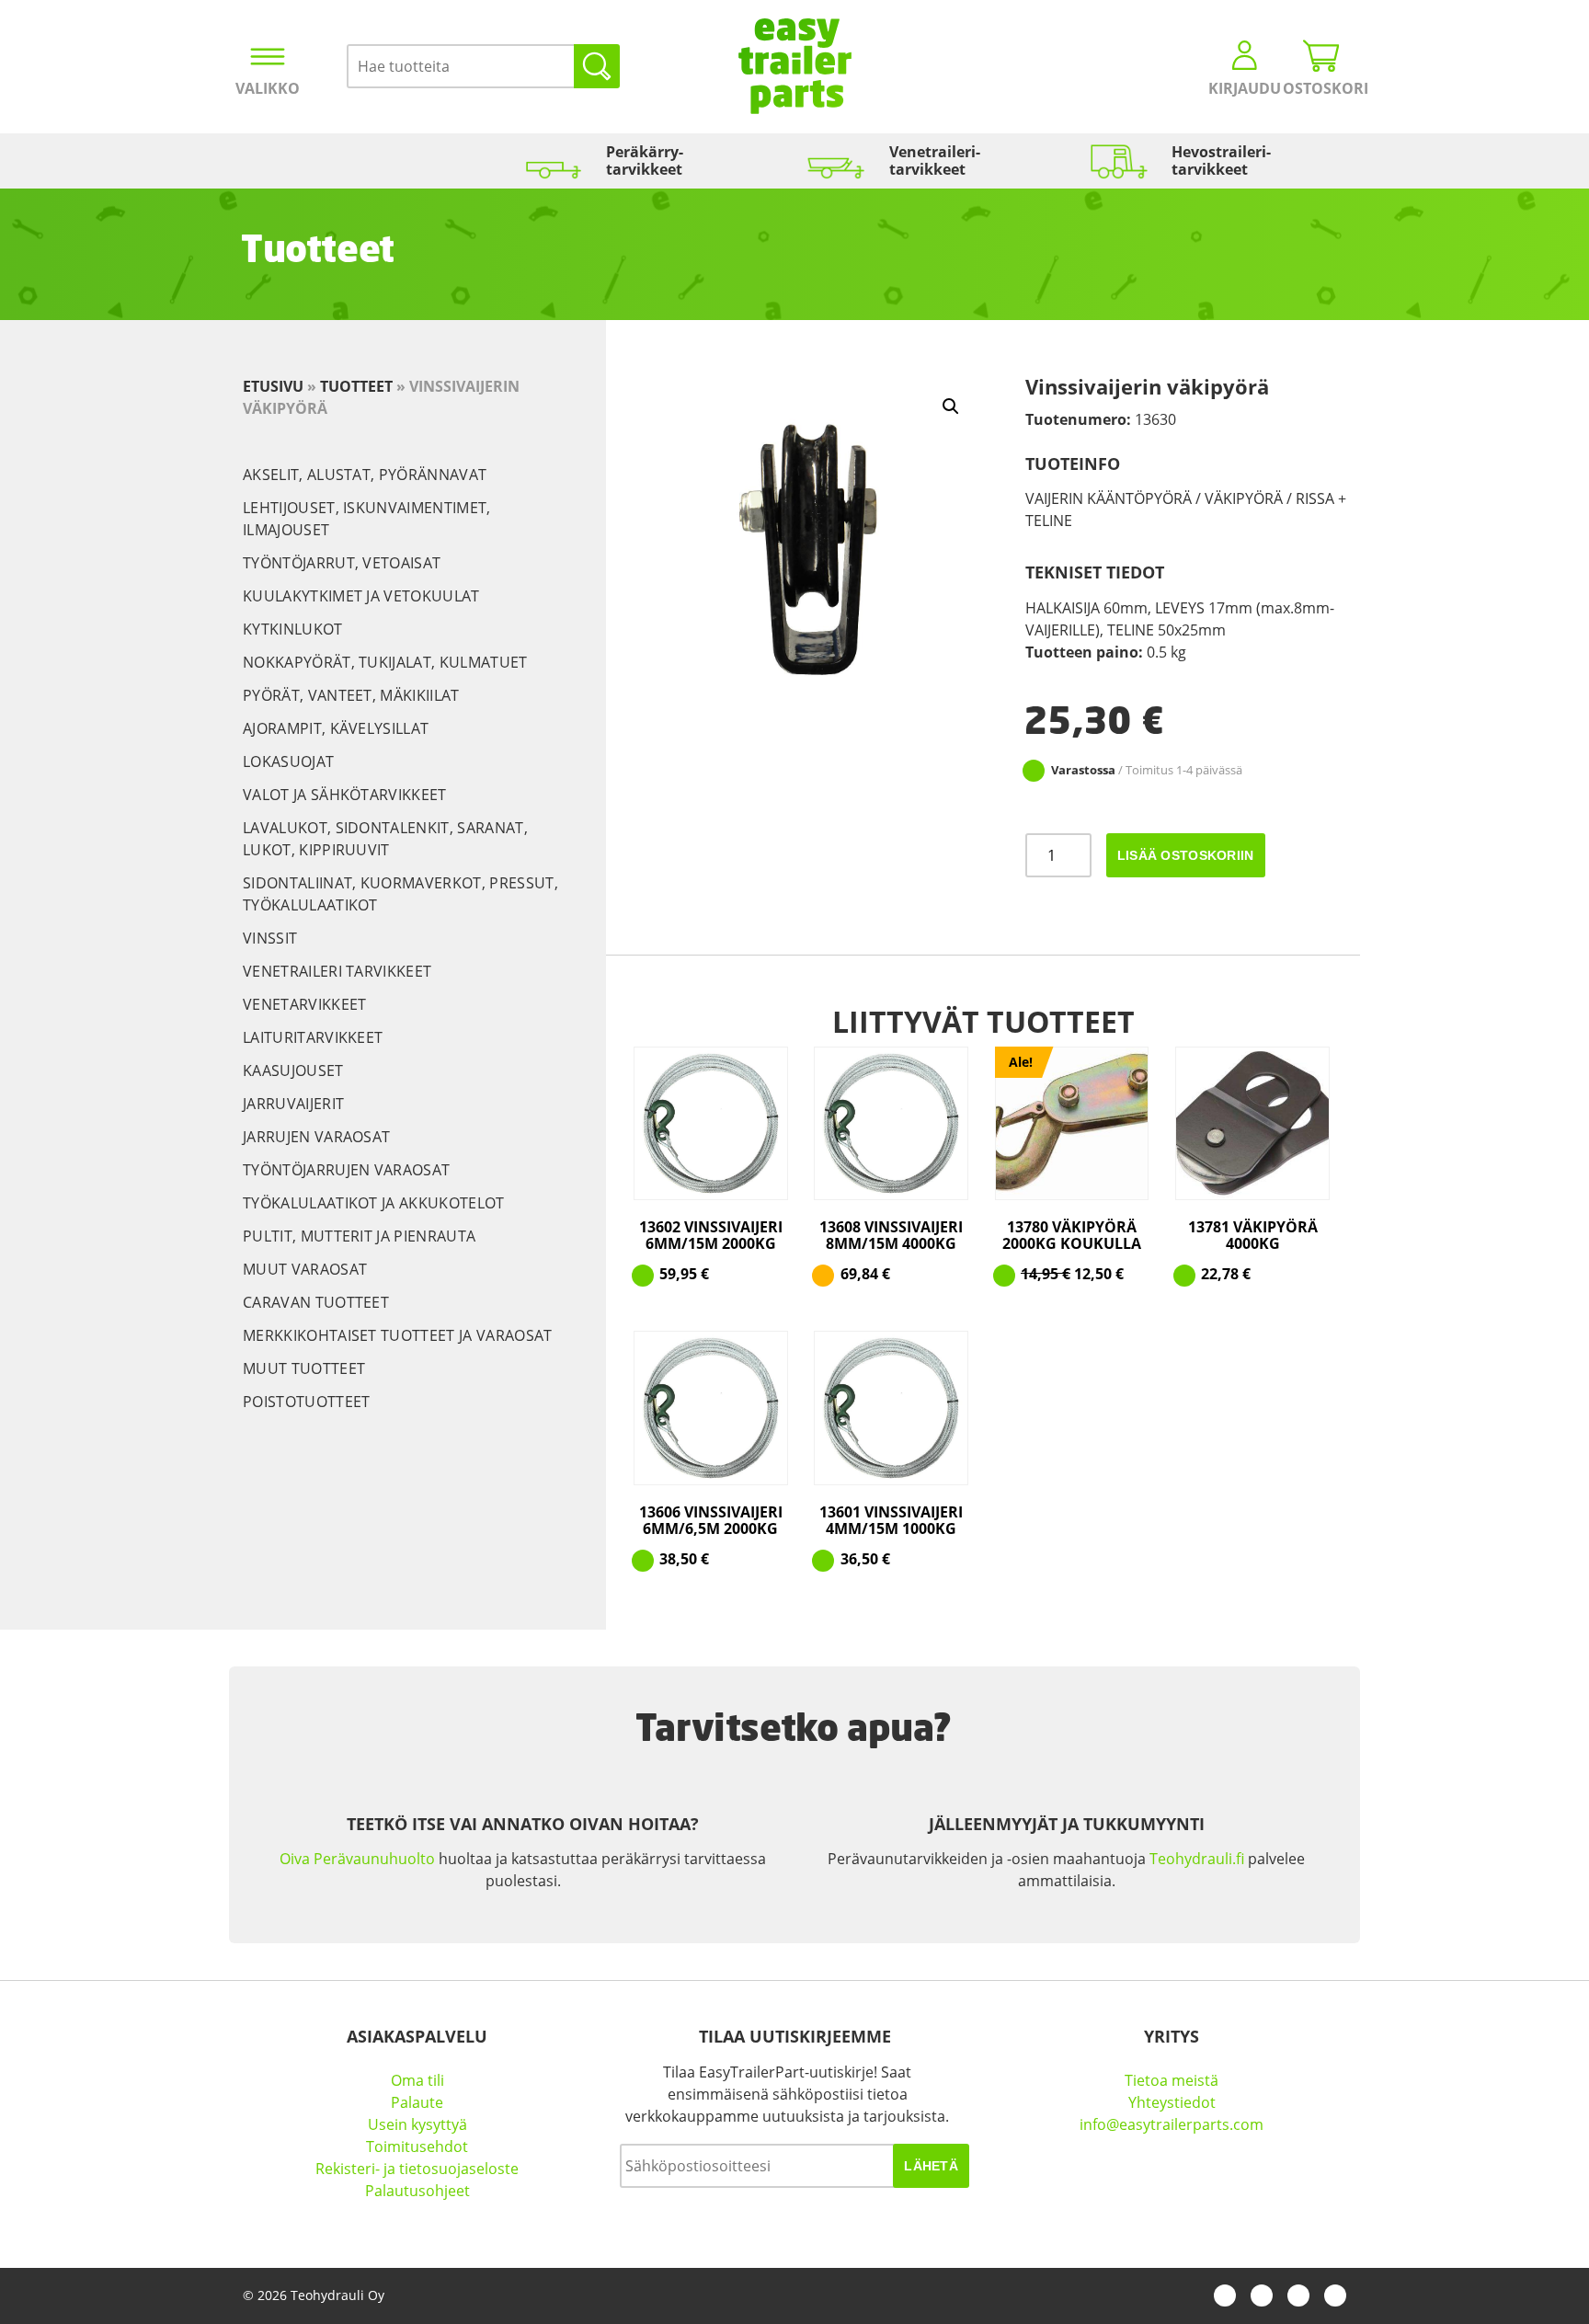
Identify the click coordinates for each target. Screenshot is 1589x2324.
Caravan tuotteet (316, 1302)
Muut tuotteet (304, 1368)
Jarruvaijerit (293, 1104)
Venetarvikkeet (304, 1004)
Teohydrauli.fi (1197, 1859)
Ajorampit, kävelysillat (336, 728)
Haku (597, 66)
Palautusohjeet (417, 2191)
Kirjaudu (1245, 88)
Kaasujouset (293, 1070)
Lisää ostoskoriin (1186, 855)
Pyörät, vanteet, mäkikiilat (351, 695)
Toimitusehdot (417, 2147)
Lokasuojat (288, 761)
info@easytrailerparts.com (1172, 2124)
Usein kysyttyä (417, 2124)
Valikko (268, 88)
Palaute (417, 2102)
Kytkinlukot (293, 629)
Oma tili (417, 2080)
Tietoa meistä (1172, 2080)
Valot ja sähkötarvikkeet (345, 795)
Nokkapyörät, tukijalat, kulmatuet (385, 662)
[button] (951, 406)
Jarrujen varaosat (316, 1137)
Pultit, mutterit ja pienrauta (359, 1236)
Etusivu (273, 386)
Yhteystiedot (1172, 2102)
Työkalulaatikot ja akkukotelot (374, 1203)
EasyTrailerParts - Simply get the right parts (795, 66)
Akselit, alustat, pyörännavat (365, 475)
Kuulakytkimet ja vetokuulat (361, 596)
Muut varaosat (305, 1269)
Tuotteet (356, 386)
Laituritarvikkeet (313, 1037)
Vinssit (270, 938)
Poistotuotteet (306, 1402)
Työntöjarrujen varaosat (346, 1170)
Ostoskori (1321, 88)
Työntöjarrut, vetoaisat (342, 563)
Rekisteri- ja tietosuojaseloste (417, 2169)
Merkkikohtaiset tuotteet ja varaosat (398, 1335)
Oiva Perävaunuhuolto (357, 1859)
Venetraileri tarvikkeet (337, 971)
